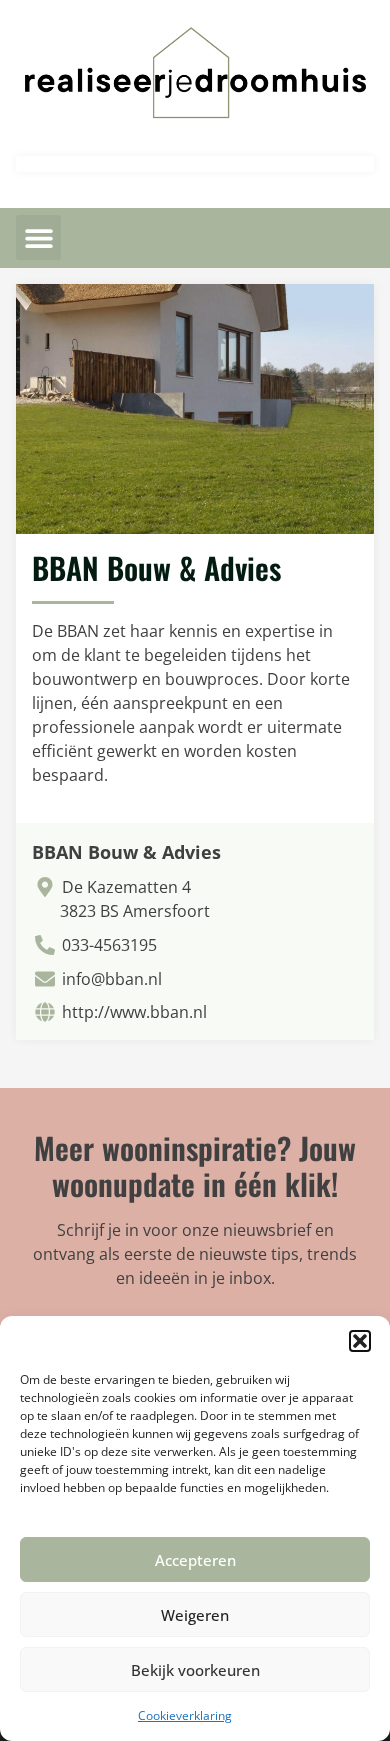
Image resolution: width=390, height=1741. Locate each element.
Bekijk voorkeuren (195, 1670)
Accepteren (195, 1560)
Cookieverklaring (185, 1715)
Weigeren (195, 1615)
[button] (360, 1341)
